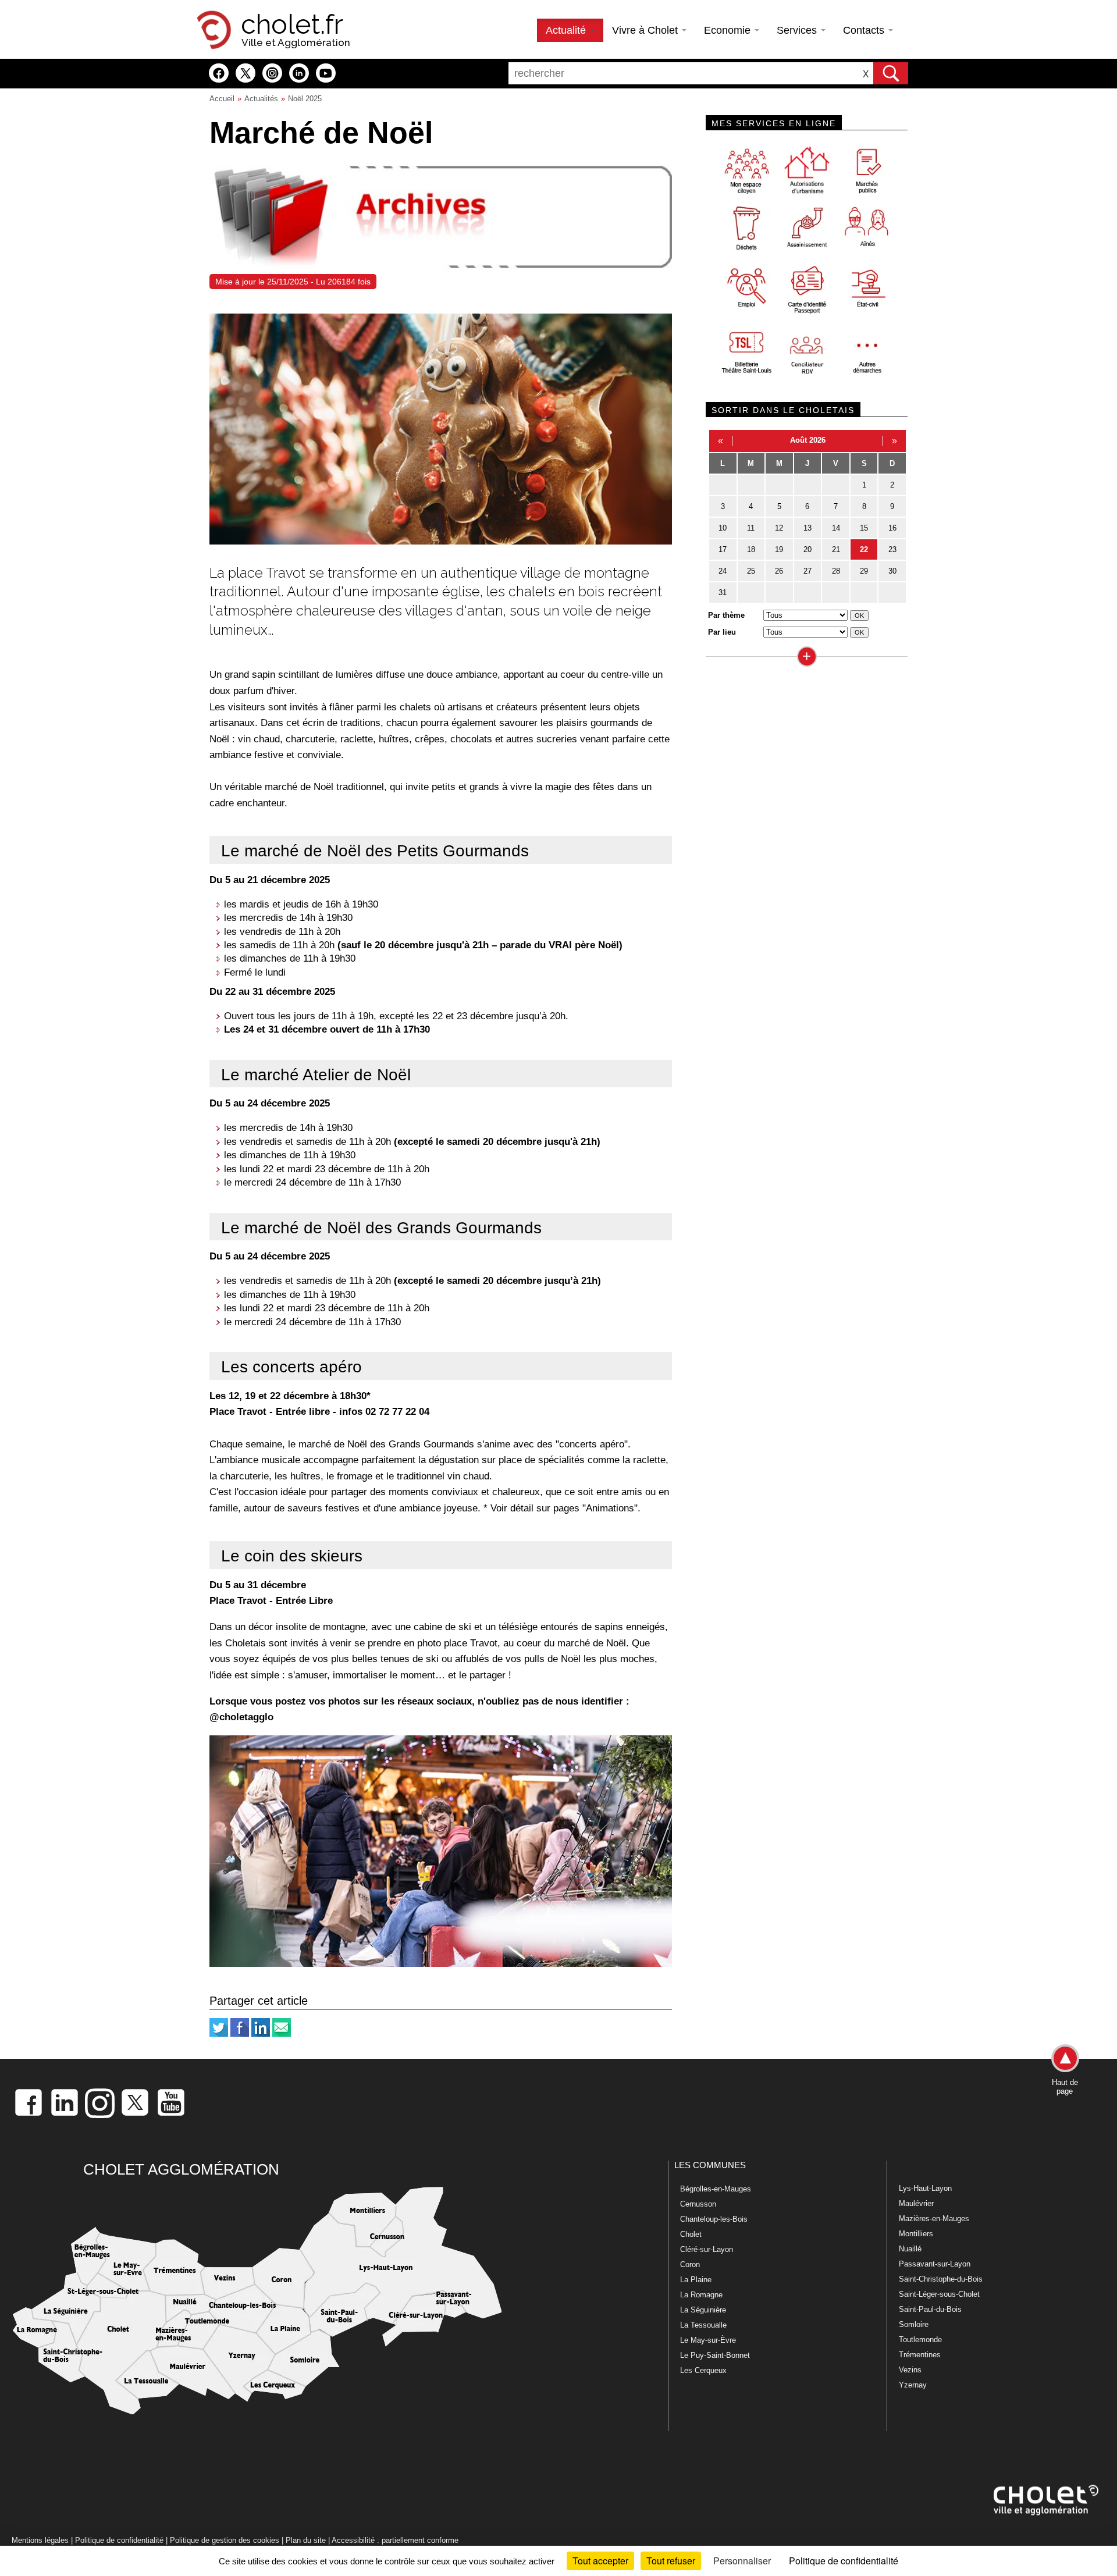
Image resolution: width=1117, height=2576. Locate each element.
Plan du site (306, 2540)
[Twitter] (219, 2034)
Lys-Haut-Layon (925, 2188)
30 (892, 571)
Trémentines (920, 2355)
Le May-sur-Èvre (708, 2340)
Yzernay (913, 2385)
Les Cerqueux (703, 2370)
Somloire (914, 2324)
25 (751, 571)
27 (807, 571)
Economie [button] (729, 30)
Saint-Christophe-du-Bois (941, 2279)
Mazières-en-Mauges (934, 2219)
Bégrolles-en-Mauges (716, 2189)
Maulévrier (916, 2203)
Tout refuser (671, 2561)
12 (779, 528)
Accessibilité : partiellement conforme (395, 2540)
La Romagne (701, 2295)
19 (779, 549)
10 (723, 528)
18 (751, 549)
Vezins (910, 2370)
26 (779, 571)
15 (864, 528)
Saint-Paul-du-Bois (930, 2309)
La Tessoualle (703, 2325)
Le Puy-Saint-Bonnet (715, 2355)
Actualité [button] (567, 30)
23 (892, 549)
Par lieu (722, 632)
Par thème (726, 615)
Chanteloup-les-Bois (714, 2219)
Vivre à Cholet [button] (646, 30)
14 (836, 528)
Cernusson (698, 2204)
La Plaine (696, 2280)
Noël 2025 (305, 99)
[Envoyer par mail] (282, 2034)
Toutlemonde (920, 2340)
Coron (690, 2264)
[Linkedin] (261, 2034)
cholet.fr (292, 24)
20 (807, 549)
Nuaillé (910, 2249)
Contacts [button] (865, 30)
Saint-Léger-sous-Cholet (939, 2294)
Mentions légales (40, 2540)
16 (892, 528)
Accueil (222, 99)
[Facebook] (240, 2034)
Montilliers (916, 2234)
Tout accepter (600, 2561)
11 (751, 528)
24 (723, 571)
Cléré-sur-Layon (707, 2249)
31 (723, 593)
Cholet (691, 2234)
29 (864, 571)
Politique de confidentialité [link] (844, 2561)
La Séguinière (703, 2310)
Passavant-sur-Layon (935, 2264)
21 (836, 549)
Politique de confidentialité (119, 2540)
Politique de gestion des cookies (225, 2540)
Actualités (261, 99)
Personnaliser (742, 2561)
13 (807, 528)
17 (723, 549)
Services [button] (798, 30)
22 (864, 549)
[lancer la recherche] (891, 73)
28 (836, 571)
